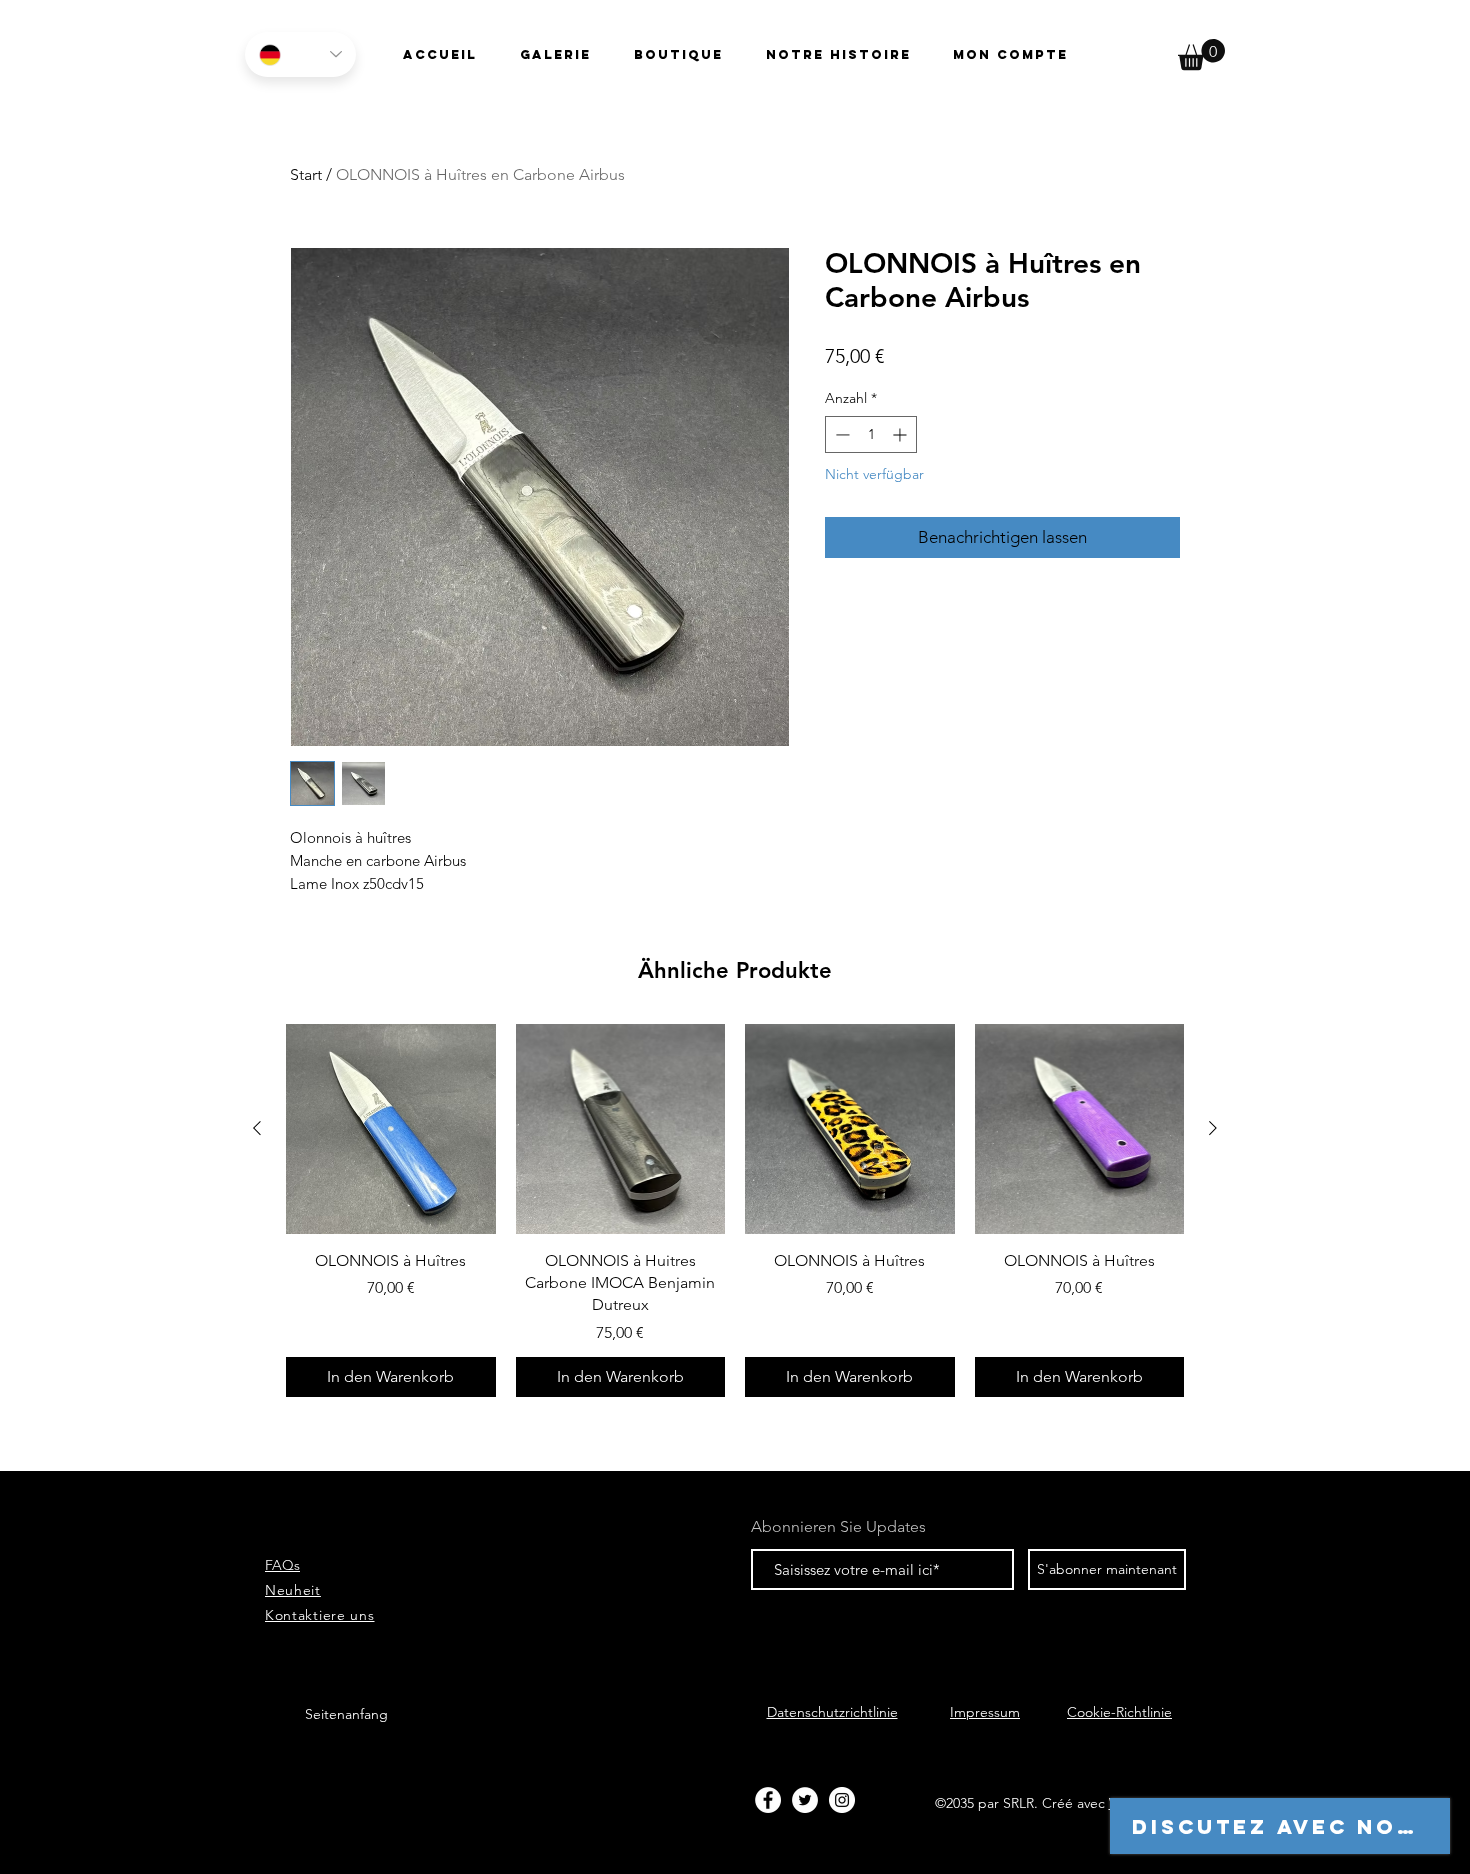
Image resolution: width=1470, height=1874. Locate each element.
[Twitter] (805, 1800)
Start (306, 174)
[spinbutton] (871, 434)
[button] (1201, 54)
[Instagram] (842, 1800)
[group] (735, 1210)
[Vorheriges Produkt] (257, 1128)
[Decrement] (840, 434)
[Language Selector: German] (300, 54)
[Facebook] (768, 1800)
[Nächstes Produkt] (1213, 1128)
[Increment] (901, 434)
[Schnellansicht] (391, 1129)
